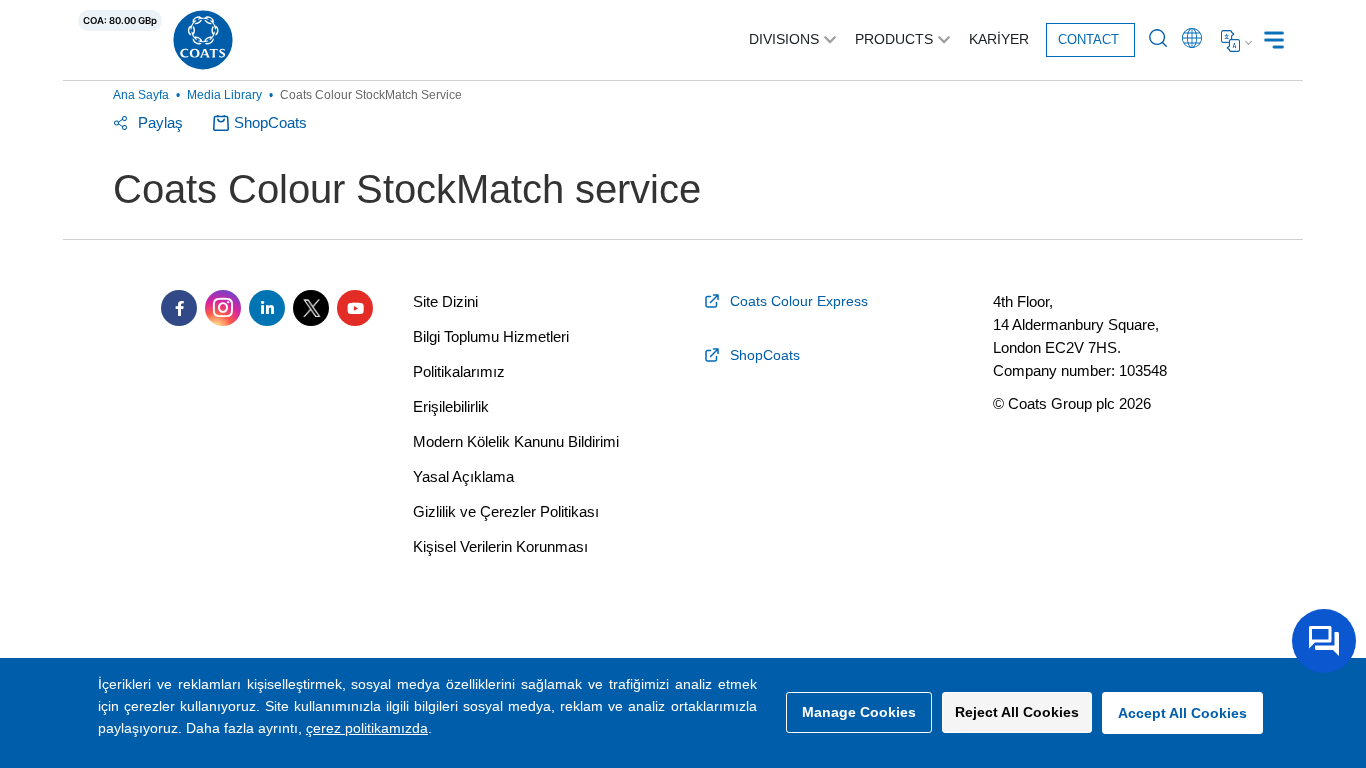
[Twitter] (311, 308)
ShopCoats (270, 122)
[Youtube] (355, 308)
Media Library (224, 95)
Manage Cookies (859, 712)
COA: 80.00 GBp (120, 20)
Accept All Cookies (1182, 713)
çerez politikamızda (367, 728)
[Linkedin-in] (267, 308)
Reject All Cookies (1017, 712)
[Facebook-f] (179, 308)
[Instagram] (223, 308)
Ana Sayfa (141, 95)
